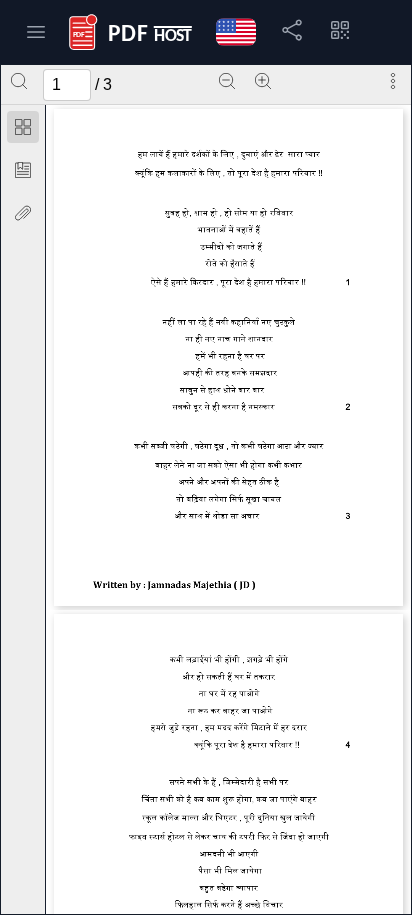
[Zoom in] (263, 81)
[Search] (19, 81)
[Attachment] (23, 213)
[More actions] (393, 81)
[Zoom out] (227, 81)
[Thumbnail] (23, 127)
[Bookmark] (23, 170)
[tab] (23, 130)
